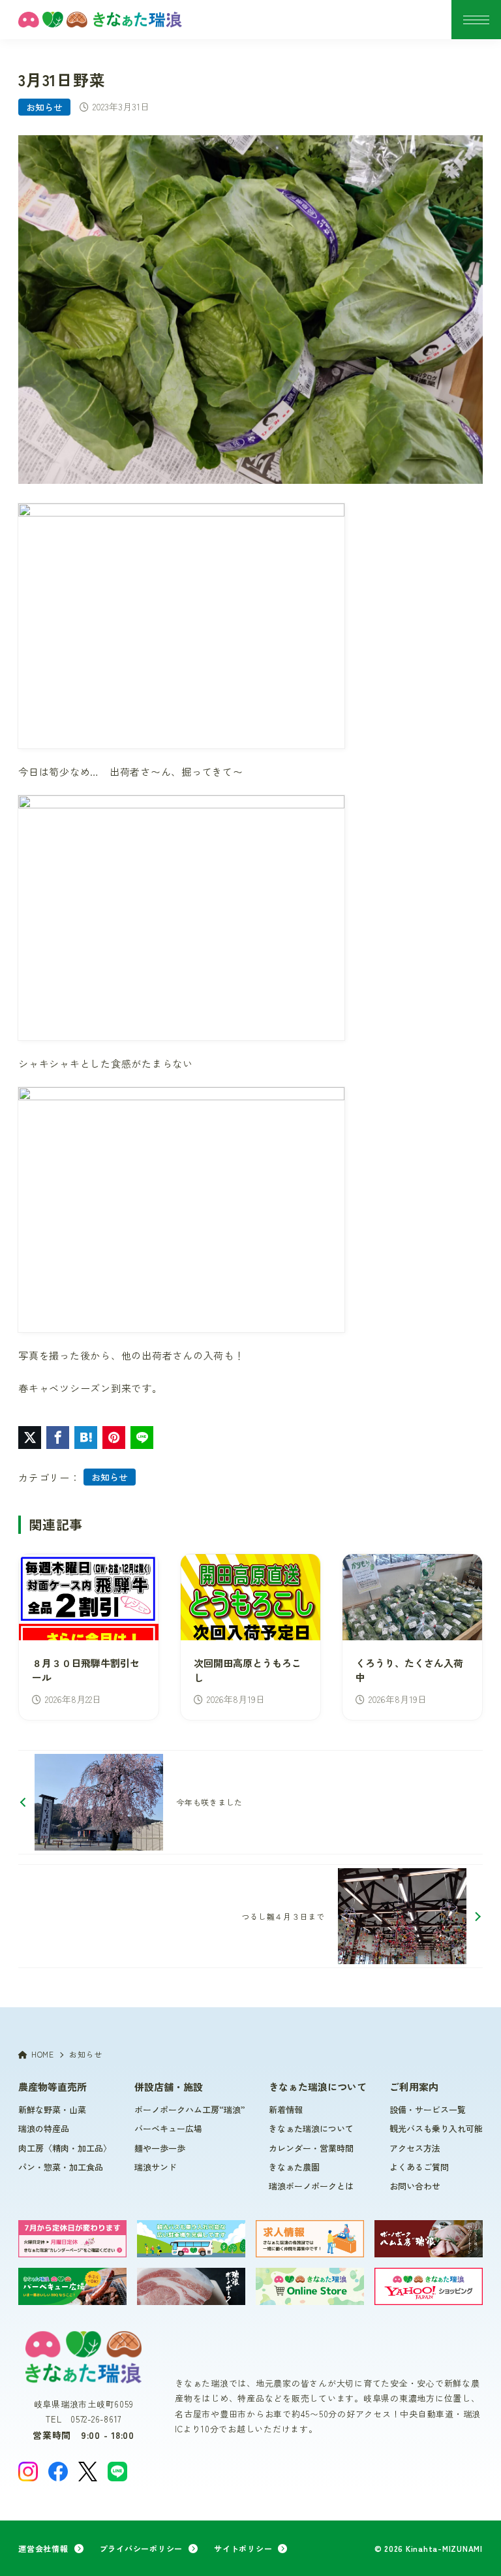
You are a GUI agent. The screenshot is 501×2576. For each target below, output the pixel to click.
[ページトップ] (475, 2550)
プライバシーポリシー (142, 2548)
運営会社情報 (43, 2548)
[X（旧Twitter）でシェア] (30, 1438)
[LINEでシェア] (142, 1438)
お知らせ (44, 107)
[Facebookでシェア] (58, 1438)
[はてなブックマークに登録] (86, 1438)
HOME (43, 2054)
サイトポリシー (243, 2548)
